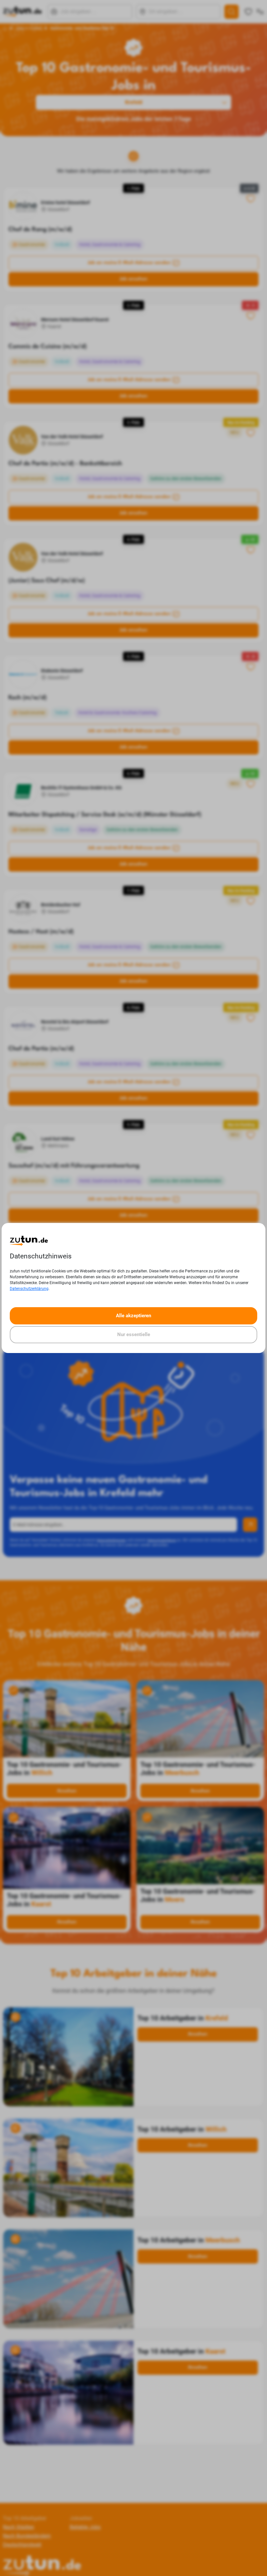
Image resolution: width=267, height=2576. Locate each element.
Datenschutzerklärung (29, 1289)
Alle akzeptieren (133, 1316)
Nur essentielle (134, 1334)
